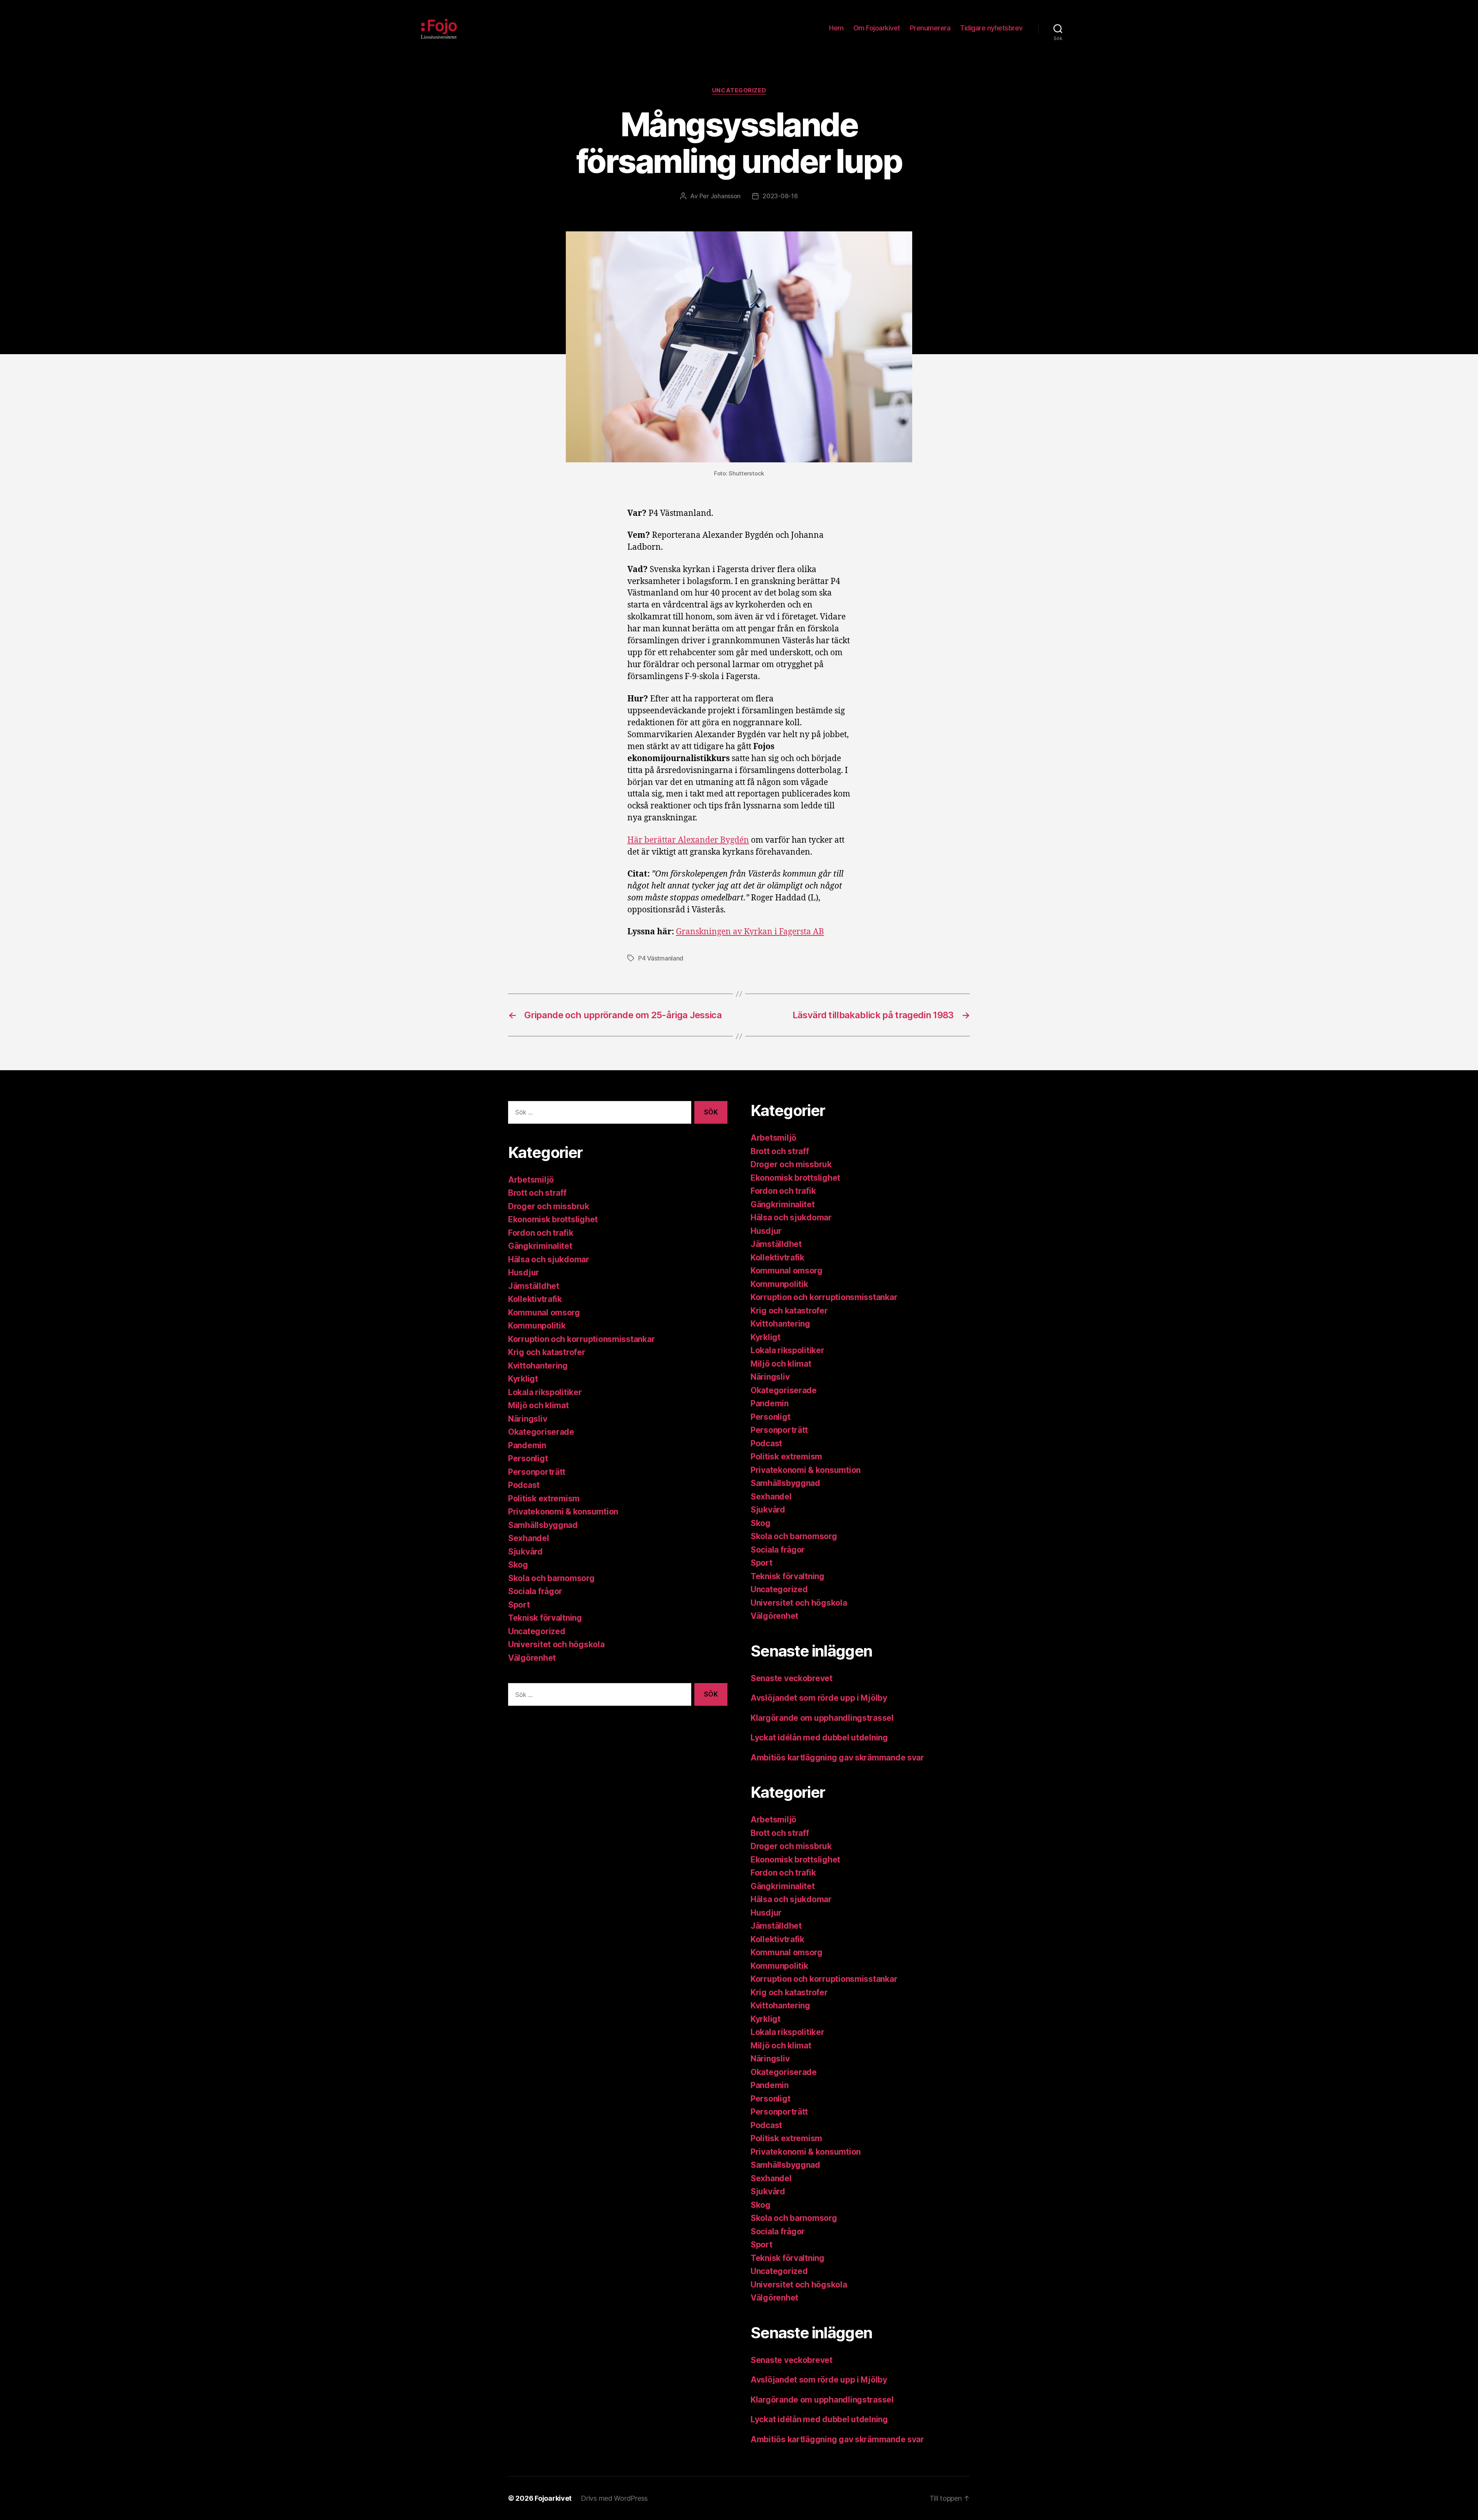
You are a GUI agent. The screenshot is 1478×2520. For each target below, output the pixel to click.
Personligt (528, 1458)
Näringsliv (527, 1419)
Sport (519, 1605)
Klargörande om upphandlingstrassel (822, 1718)
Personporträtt (537, 1472)
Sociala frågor (535, 1591)
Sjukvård (525, 1552)
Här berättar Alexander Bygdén (688, 840)
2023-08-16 (780, 196)
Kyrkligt (523, 1379)
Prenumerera (930, 28)
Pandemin (527, 1445)
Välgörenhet (532, 1658)
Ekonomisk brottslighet (553, 1219)
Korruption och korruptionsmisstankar (581, 1339)
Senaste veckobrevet (792, 1678)
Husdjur (524, 1273)
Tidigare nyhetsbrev (991, 28)
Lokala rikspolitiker (545, 1392)
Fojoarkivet (553, 2498)
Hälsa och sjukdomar (549, 1259)
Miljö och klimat (538, 1405)
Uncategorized (739, 90)
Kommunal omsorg (544, 1313)
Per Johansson (720, 196)
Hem (836, 28)
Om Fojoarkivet (877, 28)
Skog (518, 1565)
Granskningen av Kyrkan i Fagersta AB (750, 932)
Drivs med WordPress (614, 2498)
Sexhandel (529, 1538)
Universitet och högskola (556, 1644)
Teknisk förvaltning (545, 1618)
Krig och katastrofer (547, 1352)
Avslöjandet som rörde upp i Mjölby (819, 1698)
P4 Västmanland (661, 958)
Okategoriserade (541, 1432)
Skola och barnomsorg (551, 1578)
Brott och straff (537, 1193)
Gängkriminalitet (540, 1246)
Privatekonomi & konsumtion (563, 1512)
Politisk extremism (544, 1498)
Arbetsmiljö (531, 1180)
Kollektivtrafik (535, 1299)
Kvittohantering (538, 1366)
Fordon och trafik (541, 1233)
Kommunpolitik (537, 1326)
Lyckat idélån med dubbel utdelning (820, 1738)
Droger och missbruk (549, 1206)
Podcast (524, 1485)
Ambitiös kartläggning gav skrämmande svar (837, 1758)
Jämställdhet (534, 1286)
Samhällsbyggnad (543, 1525)
